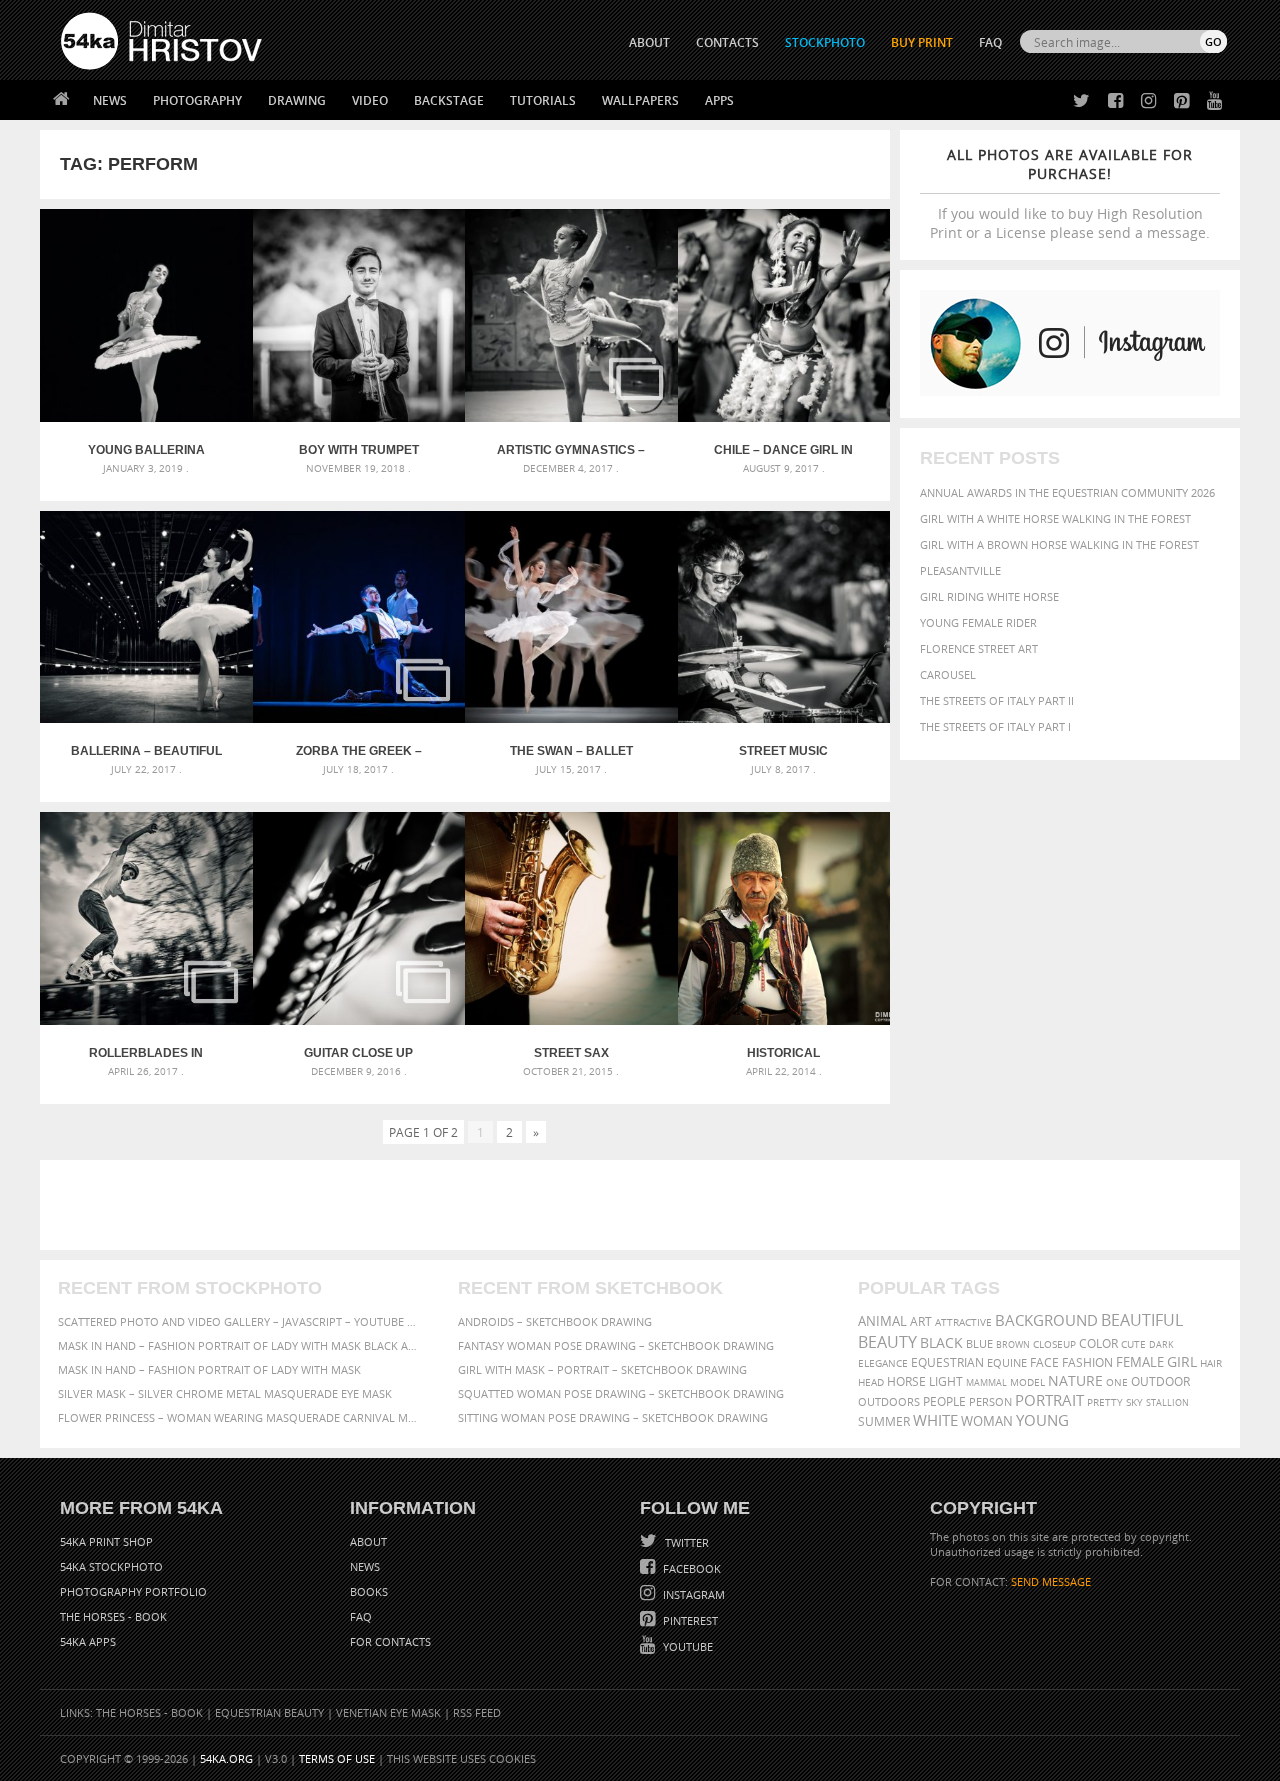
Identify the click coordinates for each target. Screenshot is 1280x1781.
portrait (1049, 1400)
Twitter (685, 1542)
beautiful (1142, 1320)
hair (1211, 1363)
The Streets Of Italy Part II (997, 700)
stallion (1167, 1402)
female (1140, 1362)
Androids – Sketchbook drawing (555, 1321)
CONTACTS (727, 42)
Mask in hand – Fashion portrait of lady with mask (209, 1369)
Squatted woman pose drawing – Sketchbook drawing (621, 1393)
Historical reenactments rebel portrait (783, 1053)
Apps (719, 100)
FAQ (990, 42)
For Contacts (390, 1641)
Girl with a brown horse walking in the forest (1059, 544)
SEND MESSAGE (1051, 1581)
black (941, 1342)
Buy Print (922, 42)
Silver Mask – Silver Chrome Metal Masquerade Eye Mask (225, 1393)
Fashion (1087, 1362)
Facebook (690, 1568)
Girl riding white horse (989, 596)
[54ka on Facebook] (1111, 101)
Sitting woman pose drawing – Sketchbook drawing (613, 1417)
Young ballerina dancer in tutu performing (146, 450)
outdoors (889, 1402)
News (110, 100)
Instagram (692, 1594)
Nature (1075, 1380)
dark (1161, 1344)
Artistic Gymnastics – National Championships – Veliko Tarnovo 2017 (571, 450)
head (871, 1382)
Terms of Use (337, 1758)
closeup (1054, 1344)
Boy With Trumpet (359, 450)
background (1046, 1320)
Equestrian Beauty (269, 1712)
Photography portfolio (133, 1591)
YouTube (686, 1646)
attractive (963, 1322)
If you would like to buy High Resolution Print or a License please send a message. (1070, 193)
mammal (986, 1382)
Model (1027, 1382)
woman (987, 1421)
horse (906, 1381)
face (1044, 1362)
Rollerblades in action (146, 1053)
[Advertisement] (644, 1205)
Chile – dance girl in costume (783, 450)
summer (884, 1421)
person (990, 1401)
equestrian (947, 1362)
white (935, 1420)
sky (1134, 1402)
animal (882, 1321)
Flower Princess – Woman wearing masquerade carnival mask (240, 1417)
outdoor (1160, 1381)
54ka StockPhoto (111, 1566)
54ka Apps (88, 1641)
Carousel (948, 674)
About (368, 1541)
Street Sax (571, 1053)
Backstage (449, 100)
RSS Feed (477, 1712)
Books (369, 1591)
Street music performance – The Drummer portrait (784, 751)
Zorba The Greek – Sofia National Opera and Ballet (359, 751)
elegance (883, 1363)
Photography (197, 100)
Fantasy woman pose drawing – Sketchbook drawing (616, 1345)
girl (1182, 1362)
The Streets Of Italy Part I (995, 726)
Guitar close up (358, 1053)
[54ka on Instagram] (1144, 101)
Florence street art (979, 648)
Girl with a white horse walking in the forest (1055, 518)
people (944, 1401)
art (921, 1321)
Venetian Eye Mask (388, 1712)
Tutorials (543, 100)
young (1042, 1420)
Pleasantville (960, 570)
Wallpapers (640, 100)
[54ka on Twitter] (1077, 101)
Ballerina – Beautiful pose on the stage (146, 751)
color (1098, 1343)
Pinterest (689, 1620)
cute (1133, 1344)
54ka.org (226, 1758)
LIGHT (946, 1381)
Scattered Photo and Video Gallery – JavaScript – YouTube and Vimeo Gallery (240, 1321)
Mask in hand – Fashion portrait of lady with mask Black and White (240, 1345)
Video (370, 100)
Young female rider (978, 622)
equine (1007, 1362)
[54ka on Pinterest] (1177, 101)
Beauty (887, 1342)
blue (979, 1343)
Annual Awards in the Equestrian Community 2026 (1067, 492)
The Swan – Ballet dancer (571, 751)
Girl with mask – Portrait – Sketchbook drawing (602, 1369)
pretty (1105, 1402)
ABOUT (649, 42)
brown (1013, 1344)
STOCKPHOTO (825, 42)
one (1117, 1382)
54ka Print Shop (106, 1541)
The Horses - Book (113, 1616)
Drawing (297, 100)
